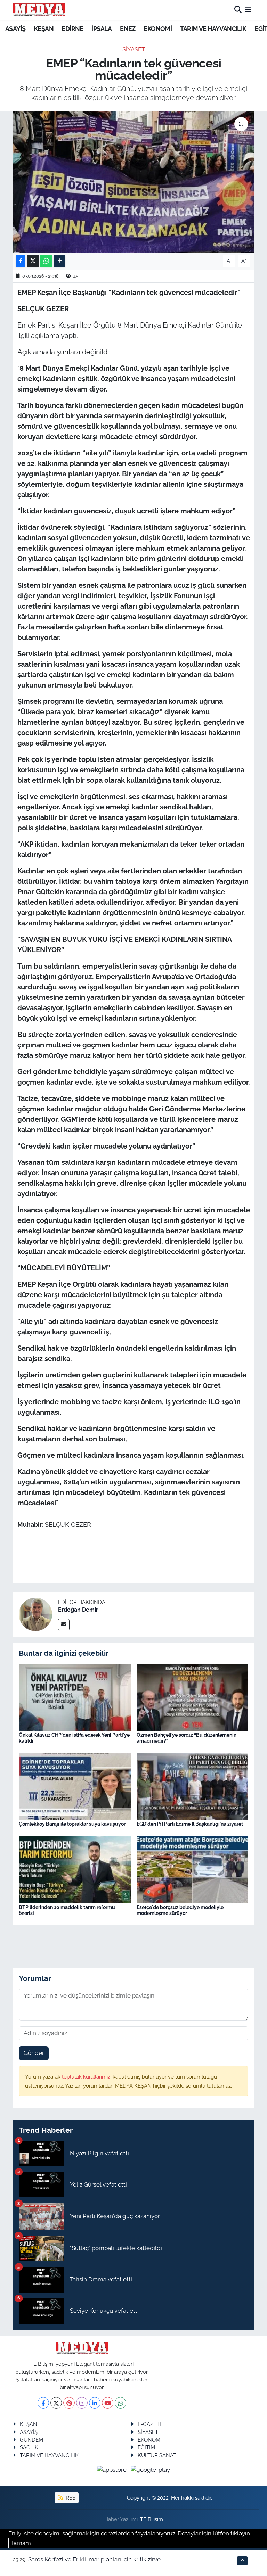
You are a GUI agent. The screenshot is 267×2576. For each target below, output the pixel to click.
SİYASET (134, 49)
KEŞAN (44, 29)
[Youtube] (108, 2403)
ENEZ (128, 29)
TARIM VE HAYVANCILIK (213, 29)
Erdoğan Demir (78, 1610)
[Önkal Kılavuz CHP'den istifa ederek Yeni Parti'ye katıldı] (75, 1696)
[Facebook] (43, 2403)
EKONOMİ (158, 29)
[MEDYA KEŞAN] (39, 10)
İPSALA (102, 29)
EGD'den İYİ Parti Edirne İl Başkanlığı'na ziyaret (190, 1824)
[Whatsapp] (120, 2403)
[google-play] (151, 2469)
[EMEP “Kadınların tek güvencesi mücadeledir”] (134, 182)
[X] (56, 2403)
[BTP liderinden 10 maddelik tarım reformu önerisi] (75, 1869)
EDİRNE (72, 29)
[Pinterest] (69, 2403)
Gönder (34, 2053)
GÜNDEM (31, 2440)
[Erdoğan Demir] (35, 1614)
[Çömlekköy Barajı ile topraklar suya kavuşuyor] (75, 1786)
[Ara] (238, 10)
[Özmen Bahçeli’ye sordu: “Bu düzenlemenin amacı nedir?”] (193, 1696)
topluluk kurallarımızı (87, 2077)
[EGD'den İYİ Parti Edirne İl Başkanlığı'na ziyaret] (193, 1786)
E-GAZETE (150, 2424)
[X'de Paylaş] (33, 261)
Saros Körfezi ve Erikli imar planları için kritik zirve (94, 2559)
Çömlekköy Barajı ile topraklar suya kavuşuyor (72, 1824)
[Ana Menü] (248, 10)
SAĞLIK (29, 2447)
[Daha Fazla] (60, 261)
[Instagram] (82, 2403)
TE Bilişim (152, 2519)
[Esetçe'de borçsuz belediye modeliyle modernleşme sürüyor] (193, 1869)
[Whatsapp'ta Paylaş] (46, 261)
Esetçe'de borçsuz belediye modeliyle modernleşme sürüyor (180, 1910)
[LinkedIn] (95, 2403)
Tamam (21, 2543)
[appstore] (113, 2469)
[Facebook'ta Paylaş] (21, 261)
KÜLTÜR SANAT (157, 2455)
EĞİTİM (146, 2447)
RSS (70, 2498)
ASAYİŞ (15, 29)
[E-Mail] (64, 1625)
